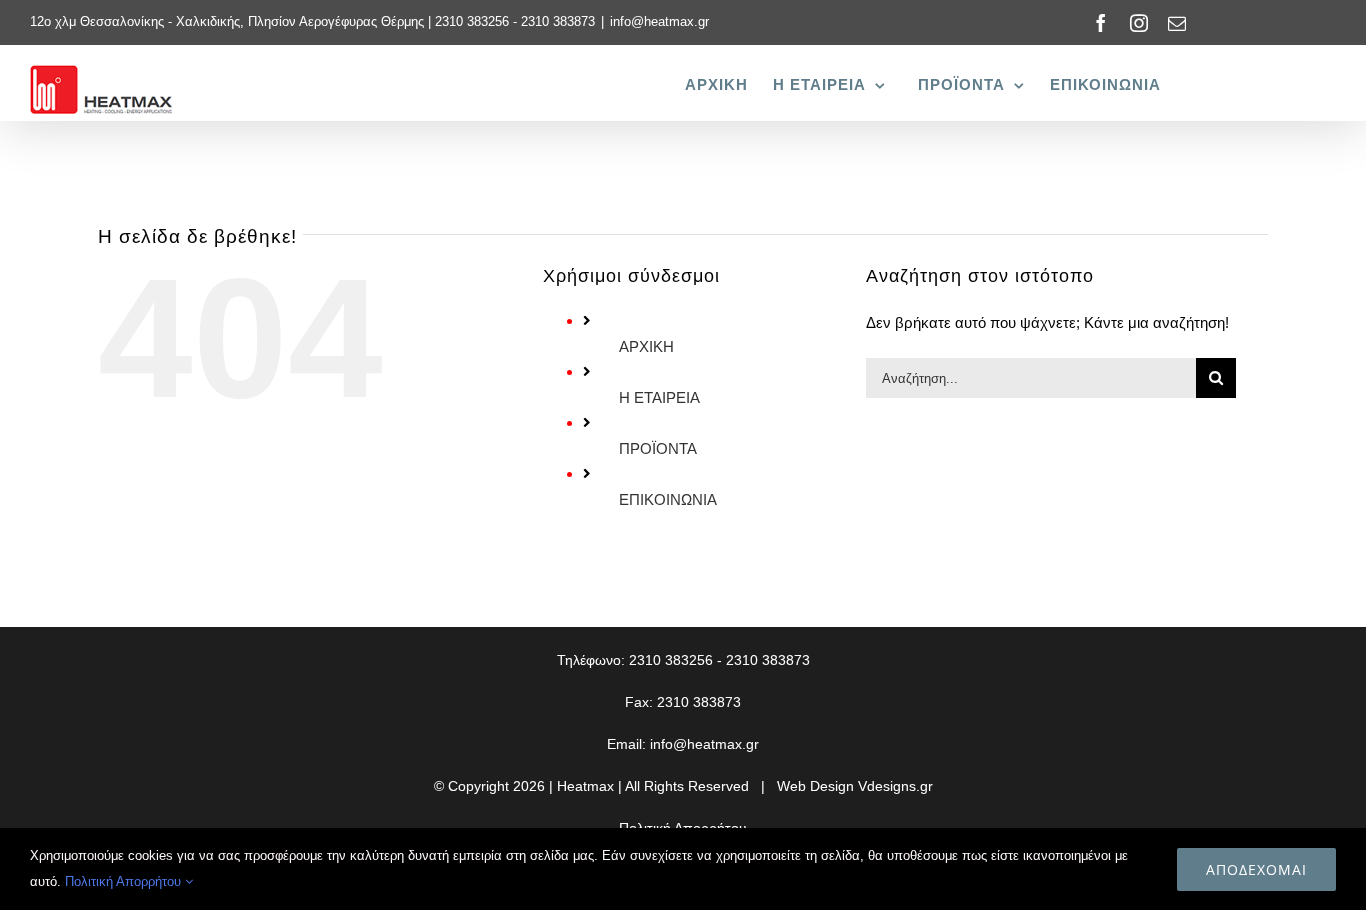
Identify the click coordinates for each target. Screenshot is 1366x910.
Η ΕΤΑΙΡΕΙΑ (659, 397)
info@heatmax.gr (659, 21)
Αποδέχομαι (1256, 869)
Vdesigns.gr (895, 786)
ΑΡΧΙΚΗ (646, 346)
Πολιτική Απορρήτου (125, 881)
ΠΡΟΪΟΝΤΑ (658, 448)
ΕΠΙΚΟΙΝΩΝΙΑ (668, 499)
